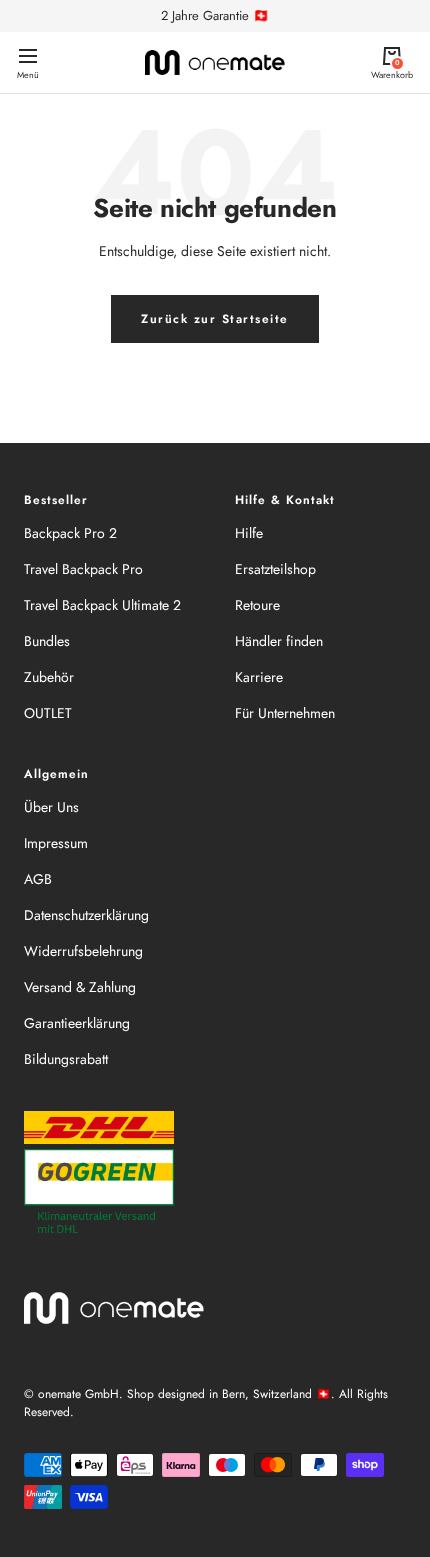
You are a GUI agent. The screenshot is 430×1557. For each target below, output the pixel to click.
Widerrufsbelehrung (83, 951)
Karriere (259, 677)
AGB (38, 879)
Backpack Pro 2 (70, 533)
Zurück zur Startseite (215, 319)
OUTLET (48, 713)
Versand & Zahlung (80, 987)
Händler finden (279, 641)
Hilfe (249, 533)
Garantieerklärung (77, 1023)
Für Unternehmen (285, 713)
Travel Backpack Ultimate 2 (102, 605)
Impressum (56, 843)
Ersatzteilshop (275, 569)
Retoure (257, 605)
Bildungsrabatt (66, 1059)
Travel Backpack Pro (83, 569)
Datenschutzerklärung (86, 915)
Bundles (47, 641)
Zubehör (49, 677)
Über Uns (51, 807)
